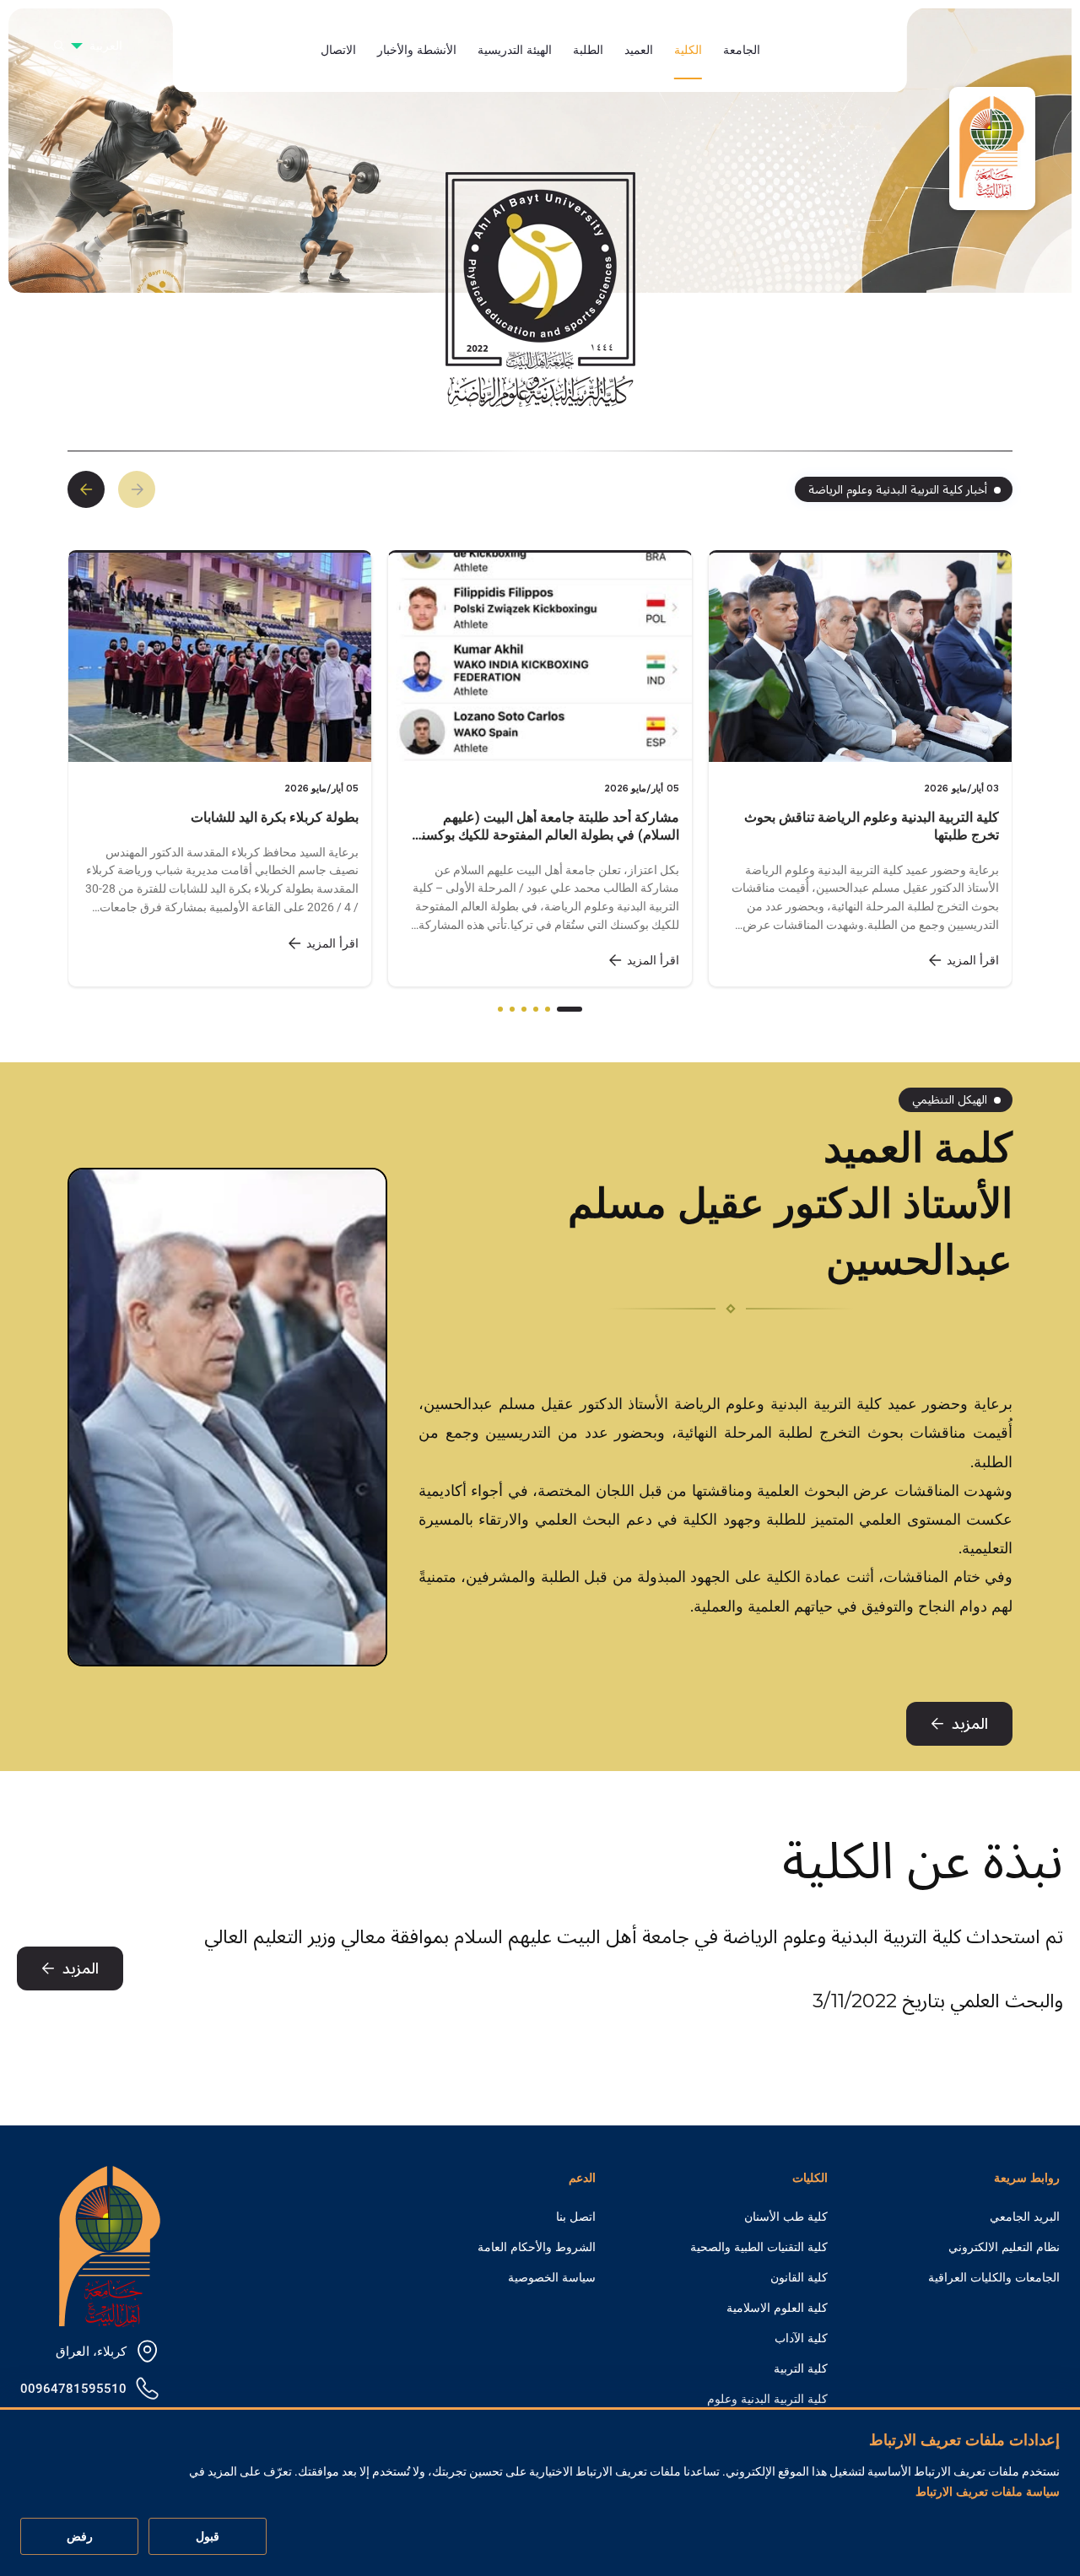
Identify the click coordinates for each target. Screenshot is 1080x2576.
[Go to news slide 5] (512, 1009)
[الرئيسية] (110, 2245)
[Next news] (86, 489)
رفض (80, 2537)
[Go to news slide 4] (524, 1009)
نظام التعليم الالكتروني (1004, 2247)
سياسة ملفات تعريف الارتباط (988, 2492)
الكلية (688, 50)
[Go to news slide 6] (500, 1009)
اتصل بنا (576, 2217)
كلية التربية (801, 2368)
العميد (639, 50)
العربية (106, 46)
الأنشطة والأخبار (417, 50)
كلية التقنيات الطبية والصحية (759, 2247)
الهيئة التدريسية (515, 50)
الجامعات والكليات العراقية (994, 2277)
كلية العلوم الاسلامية (777, 2308)
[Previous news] (137, 489)
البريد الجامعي (1025, 2217)
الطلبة (588, 50)
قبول (208, 2537)
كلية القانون (799, 2277)
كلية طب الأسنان (786, 2217)
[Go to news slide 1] (570, 1009)
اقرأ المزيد (332, 943)
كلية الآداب (801, 2338)
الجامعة (742, 50)
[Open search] (59, 46)
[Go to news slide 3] (536, 1009)
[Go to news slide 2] (548, 1009)
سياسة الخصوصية (552, 2277)
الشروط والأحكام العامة (537, 2247)
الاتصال (338, 50)
